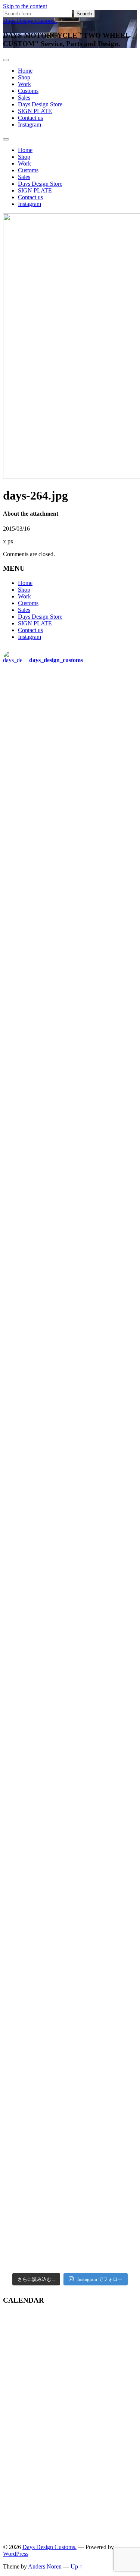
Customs (28, 91)
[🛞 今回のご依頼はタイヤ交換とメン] (70, 1439)
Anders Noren (45, 2566)
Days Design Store (40, 104)
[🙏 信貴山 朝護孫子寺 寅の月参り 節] (70, 2229)
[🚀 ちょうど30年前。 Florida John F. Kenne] (70, 1755)
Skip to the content (25, 6)
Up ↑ (77, 2566)
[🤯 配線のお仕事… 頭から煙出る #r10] (70, 722)
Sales (24, 98)
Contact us (30, 118)
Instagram (29, 125)
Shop (24, 77)
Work (24, 84)
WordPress (16, 2554)
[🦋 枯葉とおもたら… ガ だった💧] (70, 1597)
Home (25, 71)
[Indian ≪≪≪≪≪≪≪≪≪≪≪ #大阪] (70, 1913)
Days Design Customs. (30, 21)
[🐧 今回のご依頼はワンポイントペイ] (70, 1360)
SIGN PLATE (35, 111)
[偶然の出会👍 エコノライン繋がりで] (70, 964)
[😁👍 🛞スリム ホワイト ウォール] (70, 2071)
